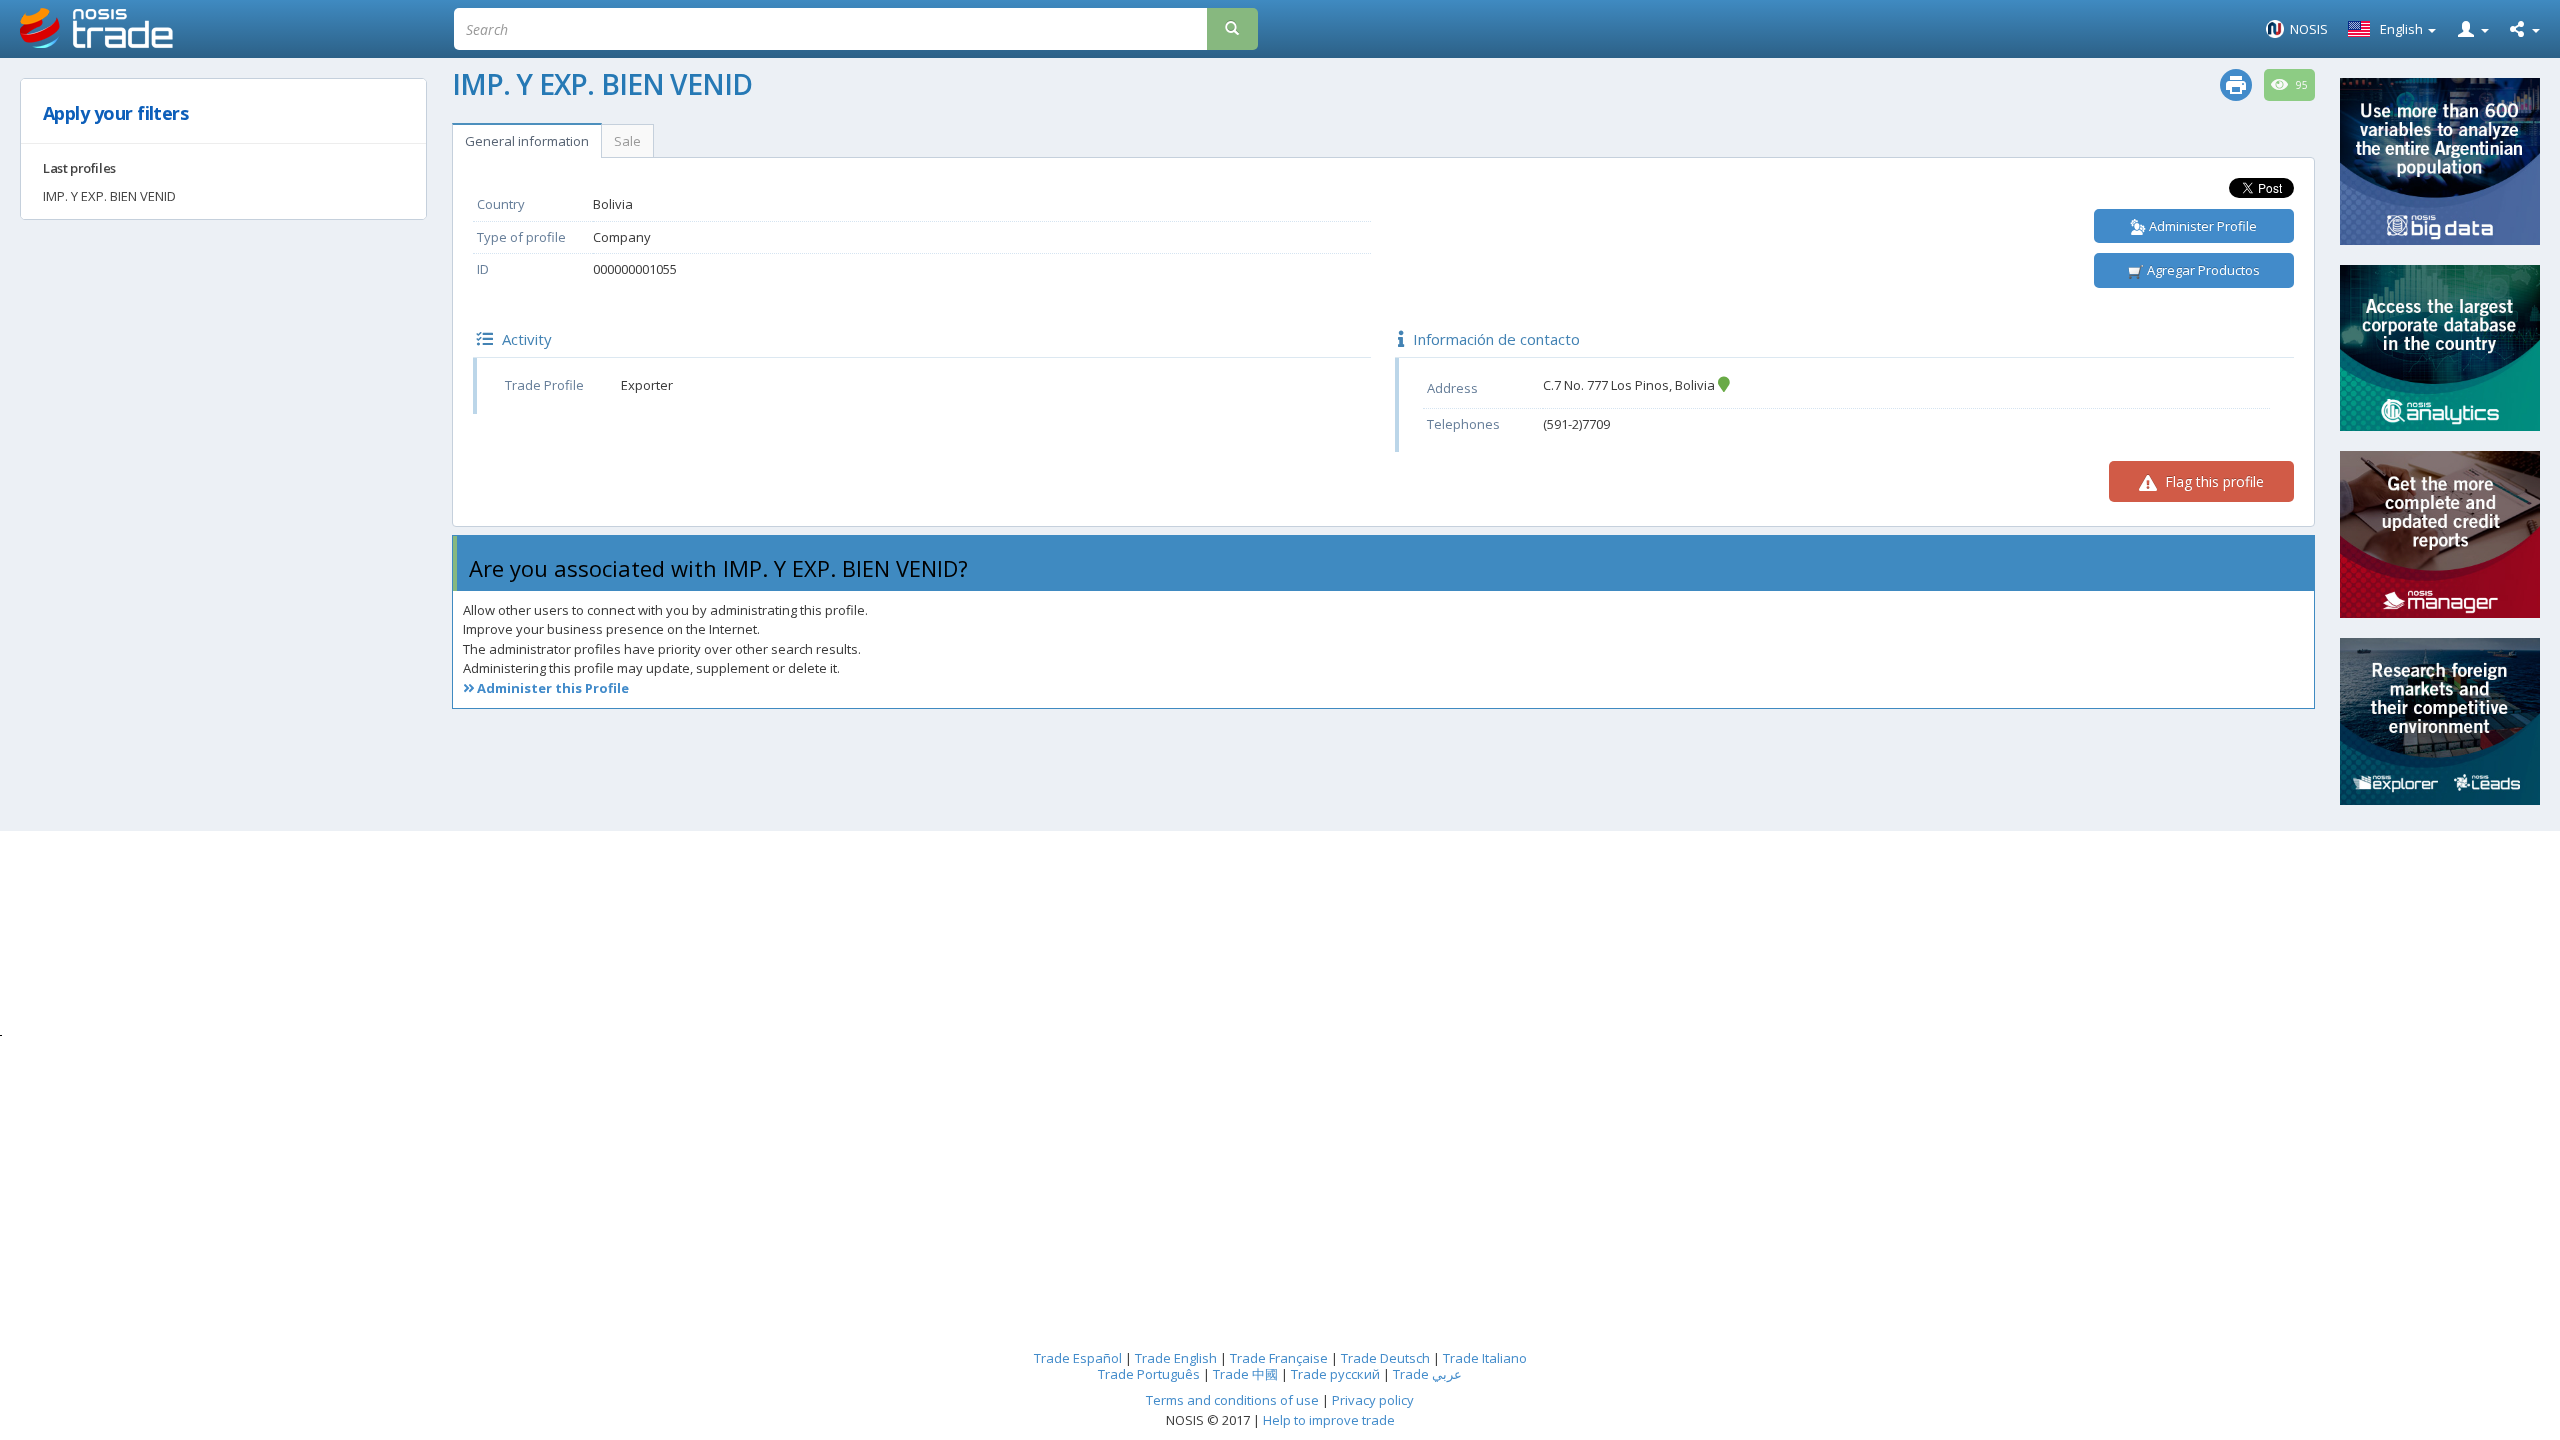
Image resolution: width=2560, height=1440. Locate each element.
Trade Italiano (1485, 1358)
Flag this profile (2212, 481)
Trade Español (1078, 1358)
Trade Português (1149, 1374)
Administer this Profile (551, 688)
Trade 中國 (1245, 1374)
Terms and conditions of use (1232, 1400)
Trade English (1176, 1358)
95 (2300, 85)
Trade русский (1335, 1374)
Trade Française (1279, 1358)
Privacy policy (1373, 1400)
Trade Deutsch (1385, 1358)
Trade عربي (1427, 1374)
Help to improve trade (1329, 1420)
